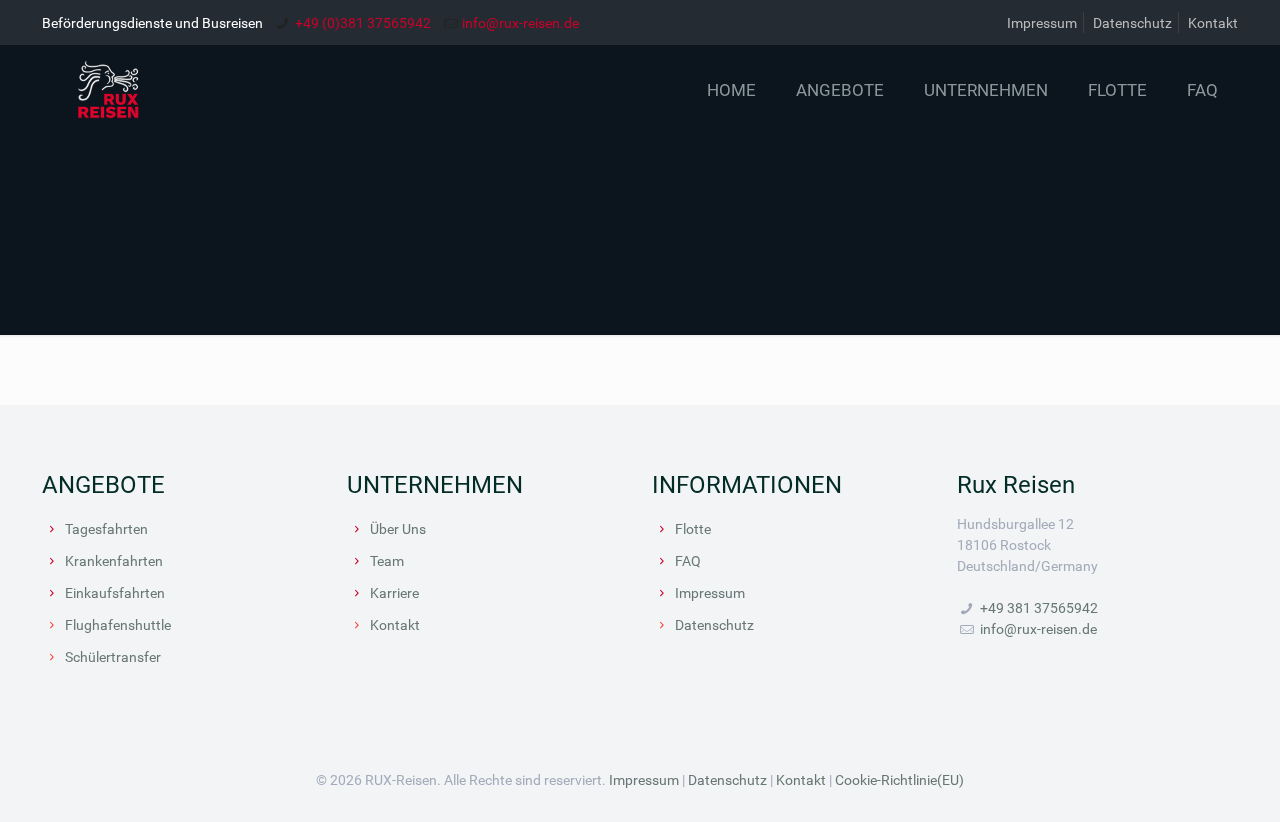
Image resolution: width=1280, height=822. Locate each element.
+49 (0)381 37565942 (363, 22)
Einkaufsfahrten (115, 592)
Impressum (1042, 22)
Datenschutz (1132, 22)
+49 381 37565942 (1039, 607)
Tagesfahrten (106, 528)
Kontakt (1213, 22)
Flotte (693, 528)
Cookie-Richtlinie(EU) (899, 779)
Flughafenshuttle (118, 624)
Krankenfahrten (114, 560)
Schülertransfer (113, 656)
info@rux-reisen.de (520, 22)
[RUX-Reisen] (163, 90)
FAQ (688, 560)
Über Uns (398, 528)
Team (387, 560)
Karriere (394, 592)
